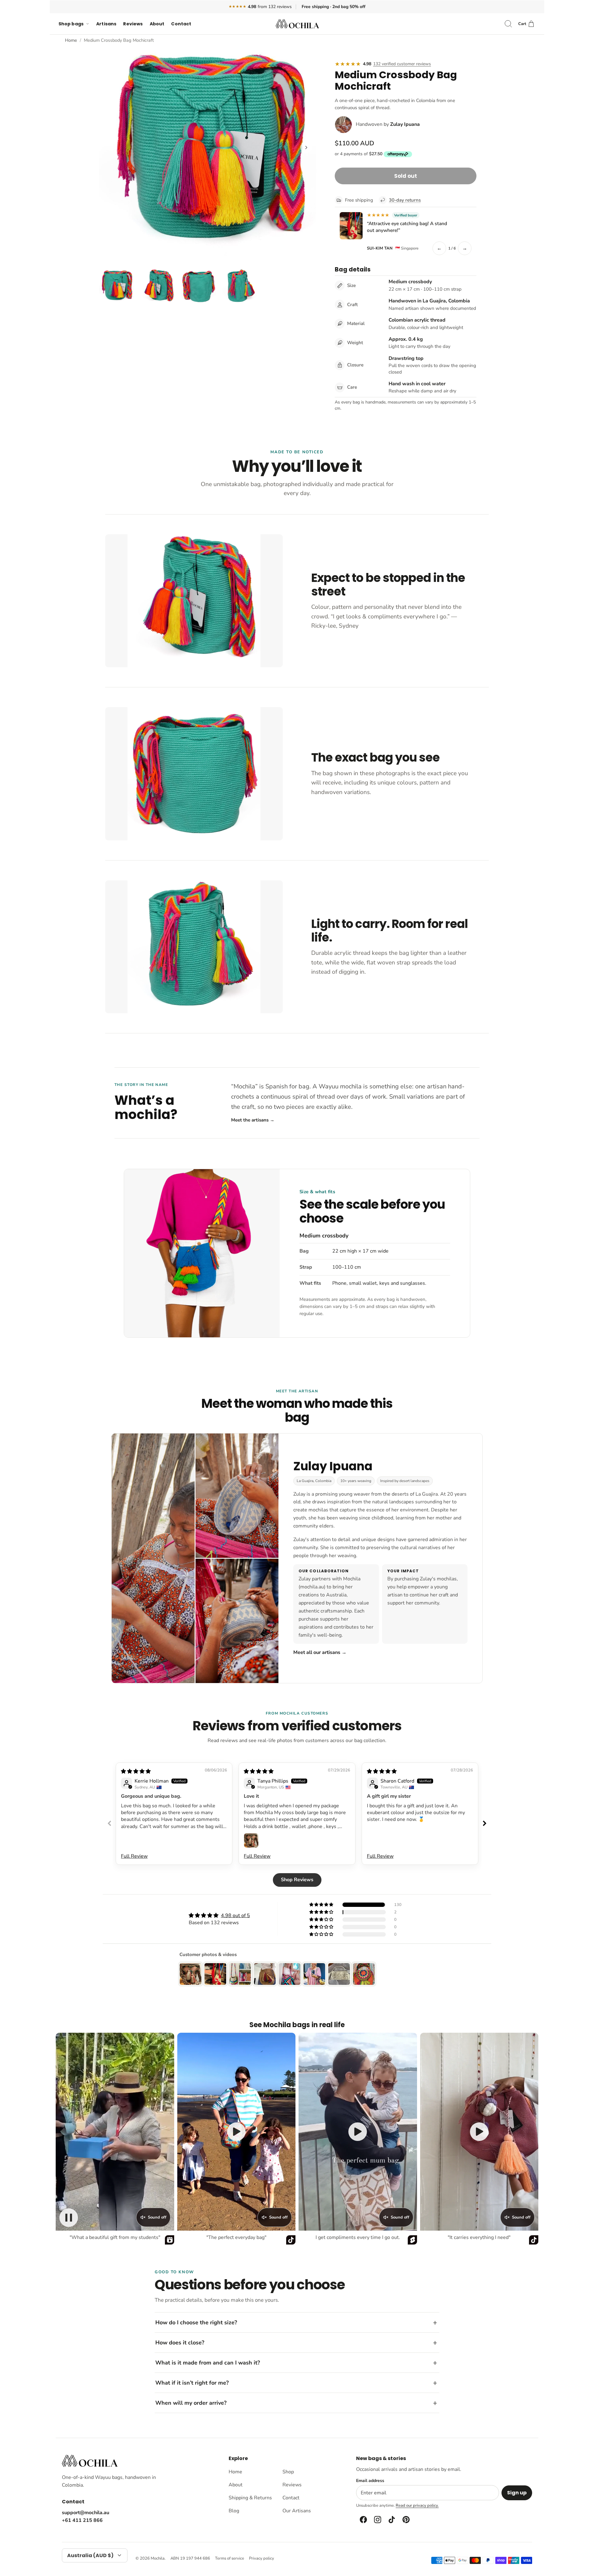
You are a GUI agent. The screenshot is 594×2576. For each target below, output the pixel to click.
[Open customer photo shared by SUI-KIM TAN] (351, 226)
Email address (370, 2481)
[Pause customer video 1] (69, 2218)
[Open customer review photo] (251, 1840)
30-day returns (405, 200)
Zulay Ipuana (405, 124)
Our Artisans (297, 2511)
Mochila (158, 2558)
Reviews (133, 24)
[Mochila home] (90, 2461)
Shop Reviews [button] (297, 1880)
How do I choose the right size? (196, 2322)
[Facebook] (363, 2520)
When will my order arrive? (191, 2403)
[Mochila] (297, 24)
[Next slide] (484, 1823)
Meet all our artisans (320, 1652)
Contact (181, 24)
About (157, 24)
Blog (234, 2511)
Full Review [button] (134, 1856)
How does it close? (180, 2343)
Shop (288, 2472)
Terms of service (230, 2558)
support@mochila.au (86, 2513)
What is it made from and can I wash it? (208, 2363)
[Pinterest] (406, 2520)
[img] (136, 1771)
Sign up (517, 2493)
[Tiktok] (391, 2520)
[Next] (306, 147)
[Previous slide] (110, 1823)
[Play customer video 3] (358, 2132)
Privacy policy (262, 2558)
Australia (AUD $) (90, 2555)
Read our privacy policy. (417, 2506)
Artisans (106, 24)
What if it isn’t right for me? (192, 2383)
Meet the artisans (253, 1120)
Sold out (406, 176)
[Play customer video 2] (236, 2132)
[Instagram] (377, 2520)
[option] (208, 154)
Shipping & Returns (250, 2498)
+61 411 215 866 (82, 2520)
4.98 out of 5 (235, 1916)
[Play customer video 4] (479, 2132)
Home (71, 40)
